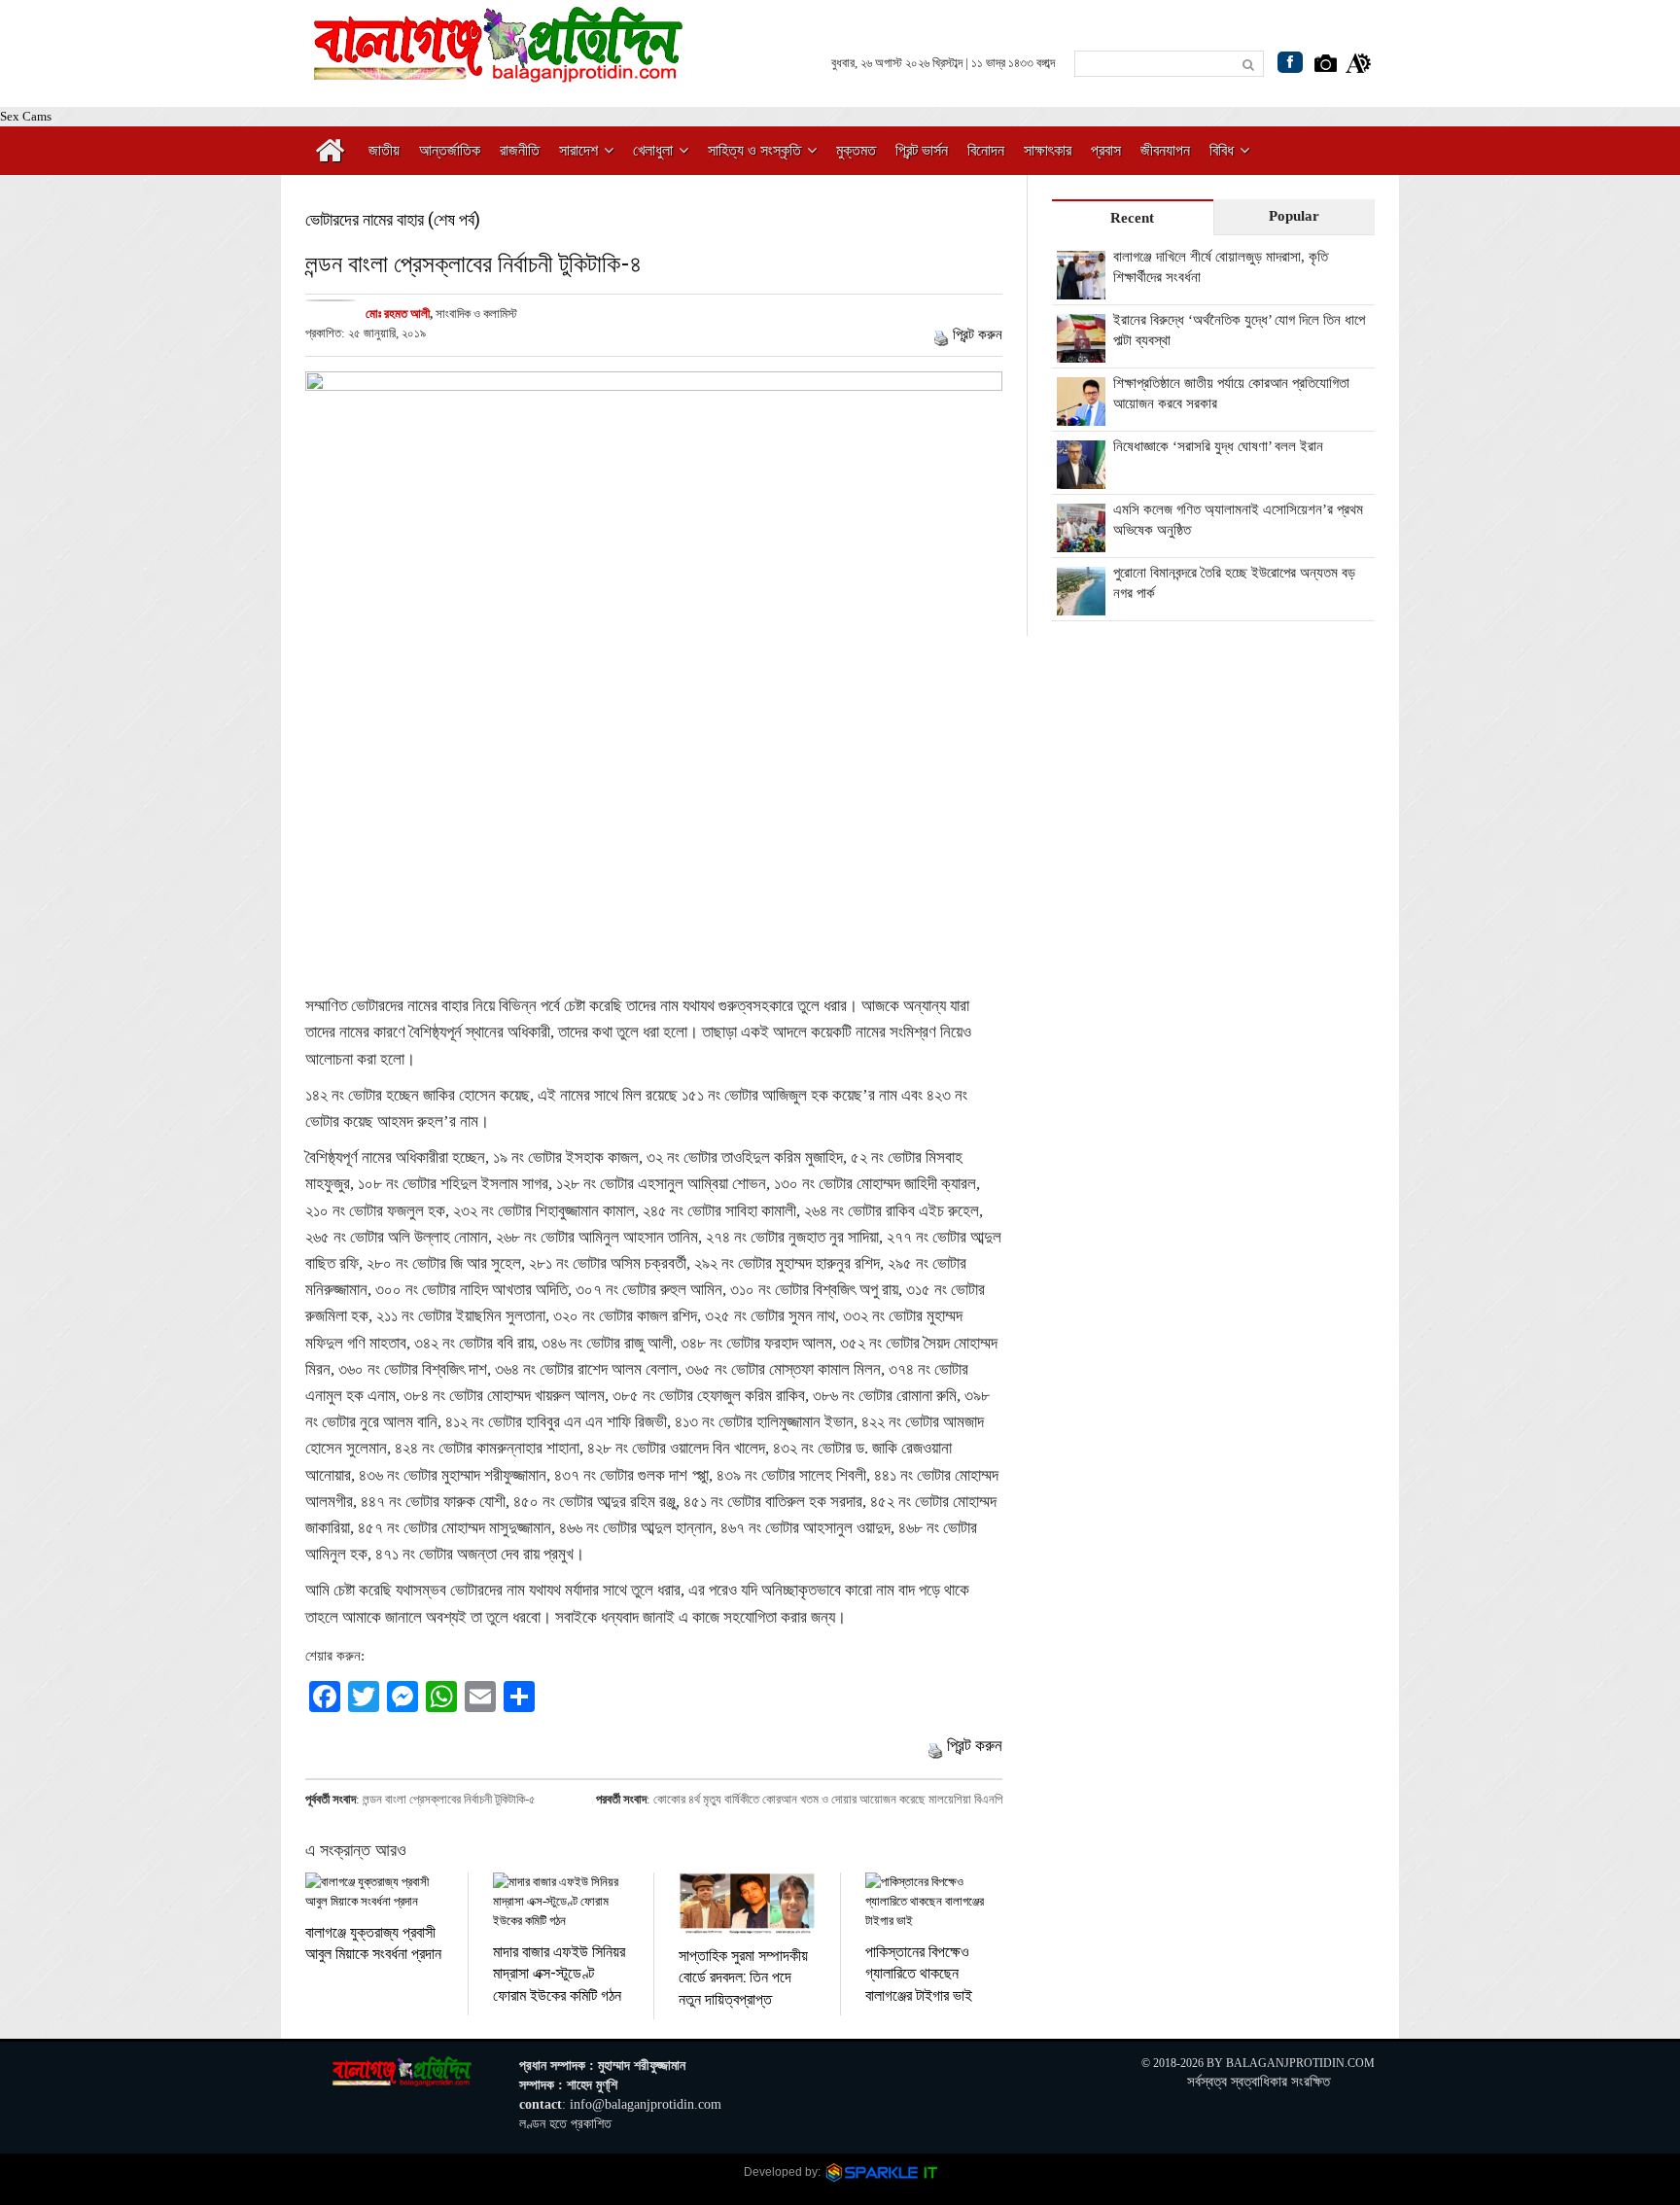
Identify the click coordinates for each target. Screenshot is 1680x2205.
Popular (1294, 216)
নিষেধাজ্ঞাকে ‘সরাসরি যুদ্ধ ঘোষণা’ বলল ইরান (1218, 446)
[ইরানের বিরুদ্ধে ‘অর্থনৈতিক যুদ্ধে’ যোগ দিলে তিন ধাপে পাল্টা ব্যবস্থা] (1081, 352)
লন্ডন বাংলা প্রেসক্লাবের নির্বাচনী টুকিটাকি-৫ (449, 1799)
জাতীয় (384, 150)
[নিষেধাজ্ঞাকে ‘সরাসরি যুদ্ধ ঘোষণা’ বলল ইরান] (1081, 478)
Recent (1132, 218)
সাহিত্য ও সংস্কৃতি (754, 150)
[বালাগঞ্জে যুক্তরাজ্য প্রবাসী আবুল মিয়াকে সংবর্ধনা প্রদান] (374, 1892)
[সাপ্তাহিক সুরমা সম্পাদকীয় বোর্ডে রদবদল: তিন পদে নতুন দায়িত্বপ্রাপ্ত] (747, 1904)
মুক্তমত (856, 150)
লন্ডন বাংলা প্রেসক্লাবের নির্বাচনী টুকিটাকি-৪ (473, 263)
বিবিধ (1222, 150)
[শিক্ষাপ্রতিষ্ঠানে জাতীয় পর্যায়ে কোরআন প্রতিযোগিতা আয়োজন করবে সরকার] (1081, 415)
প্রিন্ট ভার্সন (922, 150)
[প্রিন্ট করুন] (941, 334)
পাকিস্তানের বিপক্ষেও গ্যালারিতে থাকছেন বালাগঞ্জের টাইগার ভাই (919, 1973)
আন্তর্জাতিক (450, 150)
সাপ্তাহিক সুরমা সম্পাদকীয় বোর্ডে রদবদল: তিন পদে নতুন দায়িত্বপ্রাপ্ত (743, 1977)
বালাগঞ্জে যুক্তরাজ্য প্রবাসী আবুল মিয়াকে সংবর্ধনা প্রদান (373, 1942)
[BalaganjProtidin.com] (500, 71)
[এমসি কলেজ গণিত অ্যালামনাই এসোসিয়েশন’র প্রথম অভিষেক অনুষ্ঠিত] (1081, 542)
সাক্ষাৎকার (1048, 150)
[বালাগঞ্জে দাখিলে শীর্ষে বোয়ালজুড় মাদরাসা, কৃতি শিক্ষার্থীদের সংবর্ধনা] (1081, 289)
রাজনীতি (520, 150)
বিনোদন (986, 150)
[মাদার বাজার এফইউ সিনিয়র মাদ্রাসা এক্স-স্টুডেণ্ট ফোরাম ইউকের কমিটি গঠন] (561, 1902)
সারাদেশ (578, 150)
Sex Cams (26, 116)
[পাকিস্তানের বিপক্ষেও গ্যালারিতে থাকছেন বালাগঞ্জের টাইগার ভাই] (934, 1902)
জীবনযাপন (1165, 150)
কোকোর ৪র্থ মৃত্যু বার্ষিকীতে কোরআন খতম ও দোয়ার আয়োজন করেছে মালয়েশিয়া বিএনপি (828, 1799)
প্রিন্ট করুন (978, 334)
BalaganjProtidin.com (1300, 2063)
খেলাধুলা (653, 150)
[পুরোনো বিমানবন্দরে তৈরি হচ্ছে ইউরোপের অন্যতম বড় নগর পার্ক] (1081, 605)
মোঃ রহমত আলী (398, 314)
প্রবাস (1106, 150)
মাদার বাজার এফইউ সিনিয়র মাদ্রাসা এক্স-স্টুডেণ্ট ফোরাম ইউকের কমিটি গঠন (559, 1973)
